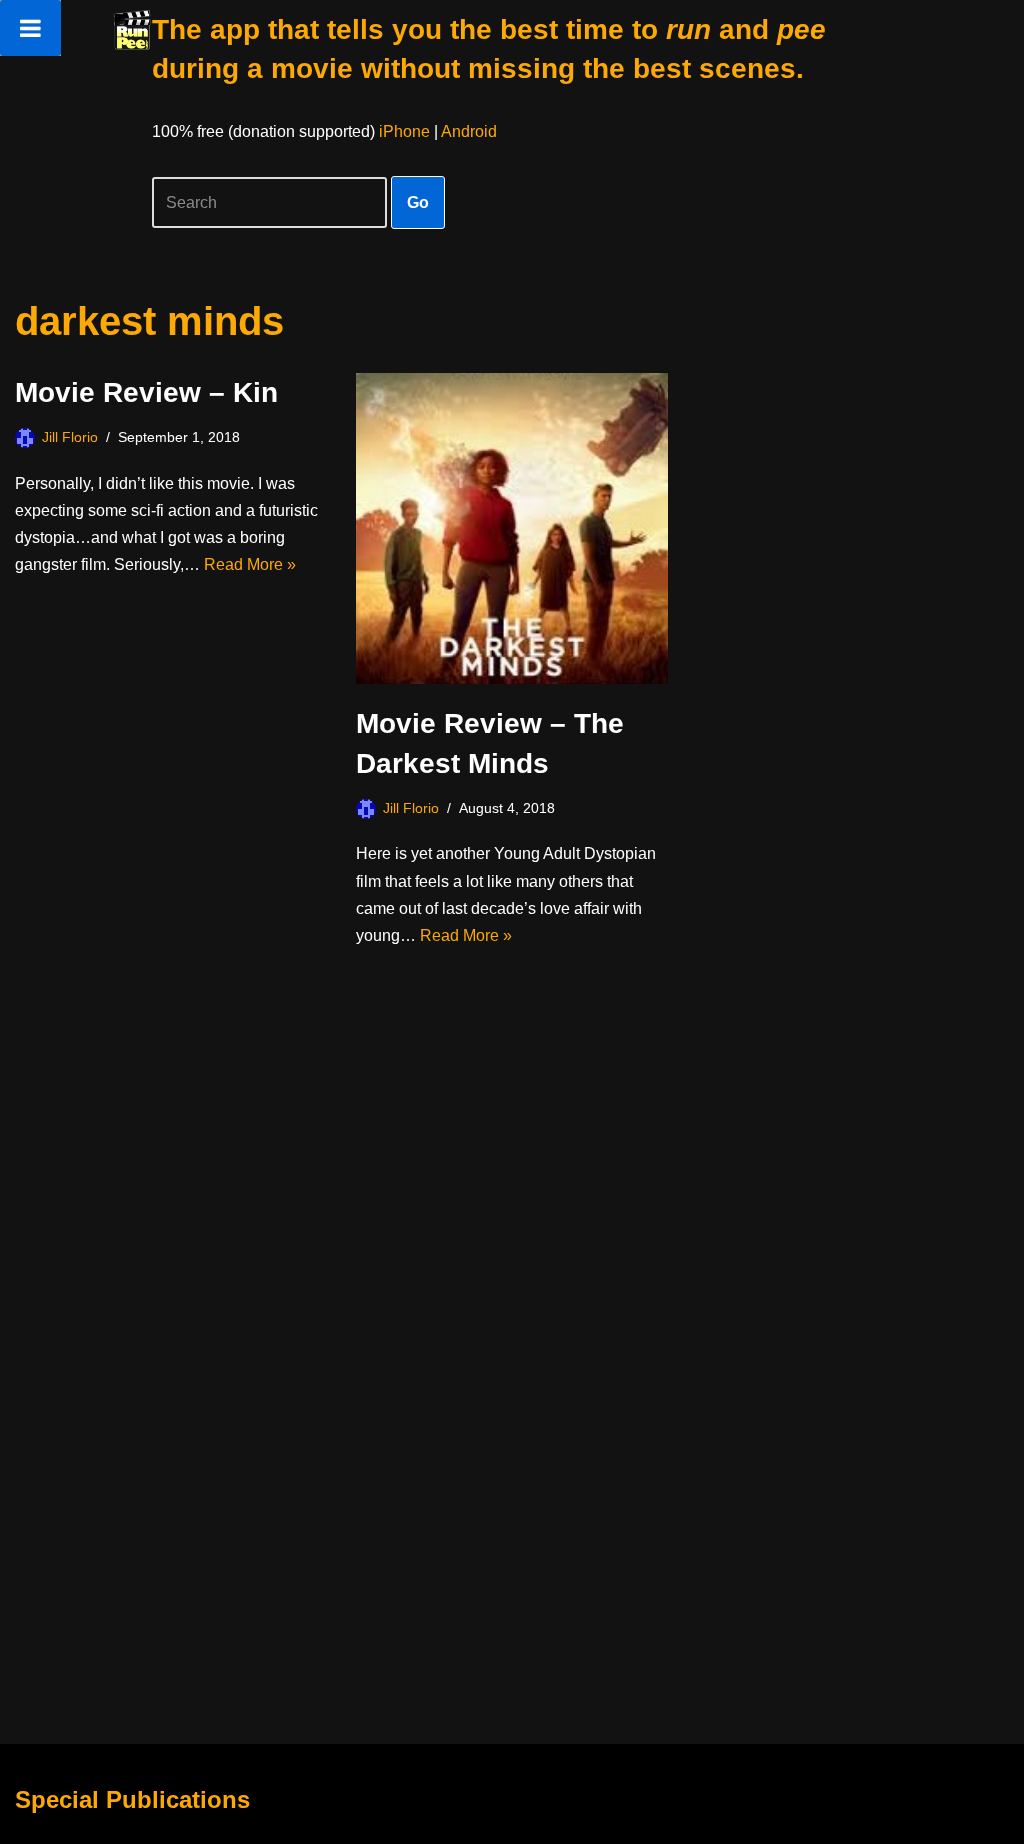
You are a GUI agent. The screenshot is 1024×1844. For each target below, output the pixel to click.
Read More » (250, 564)
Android (469, 131)
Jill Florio (70, 437)
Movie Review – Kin (146, 392)
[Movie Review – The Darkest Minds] (511, 528)
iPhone (404, 131)
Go (418, 202)
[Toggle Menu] (30, 28)
